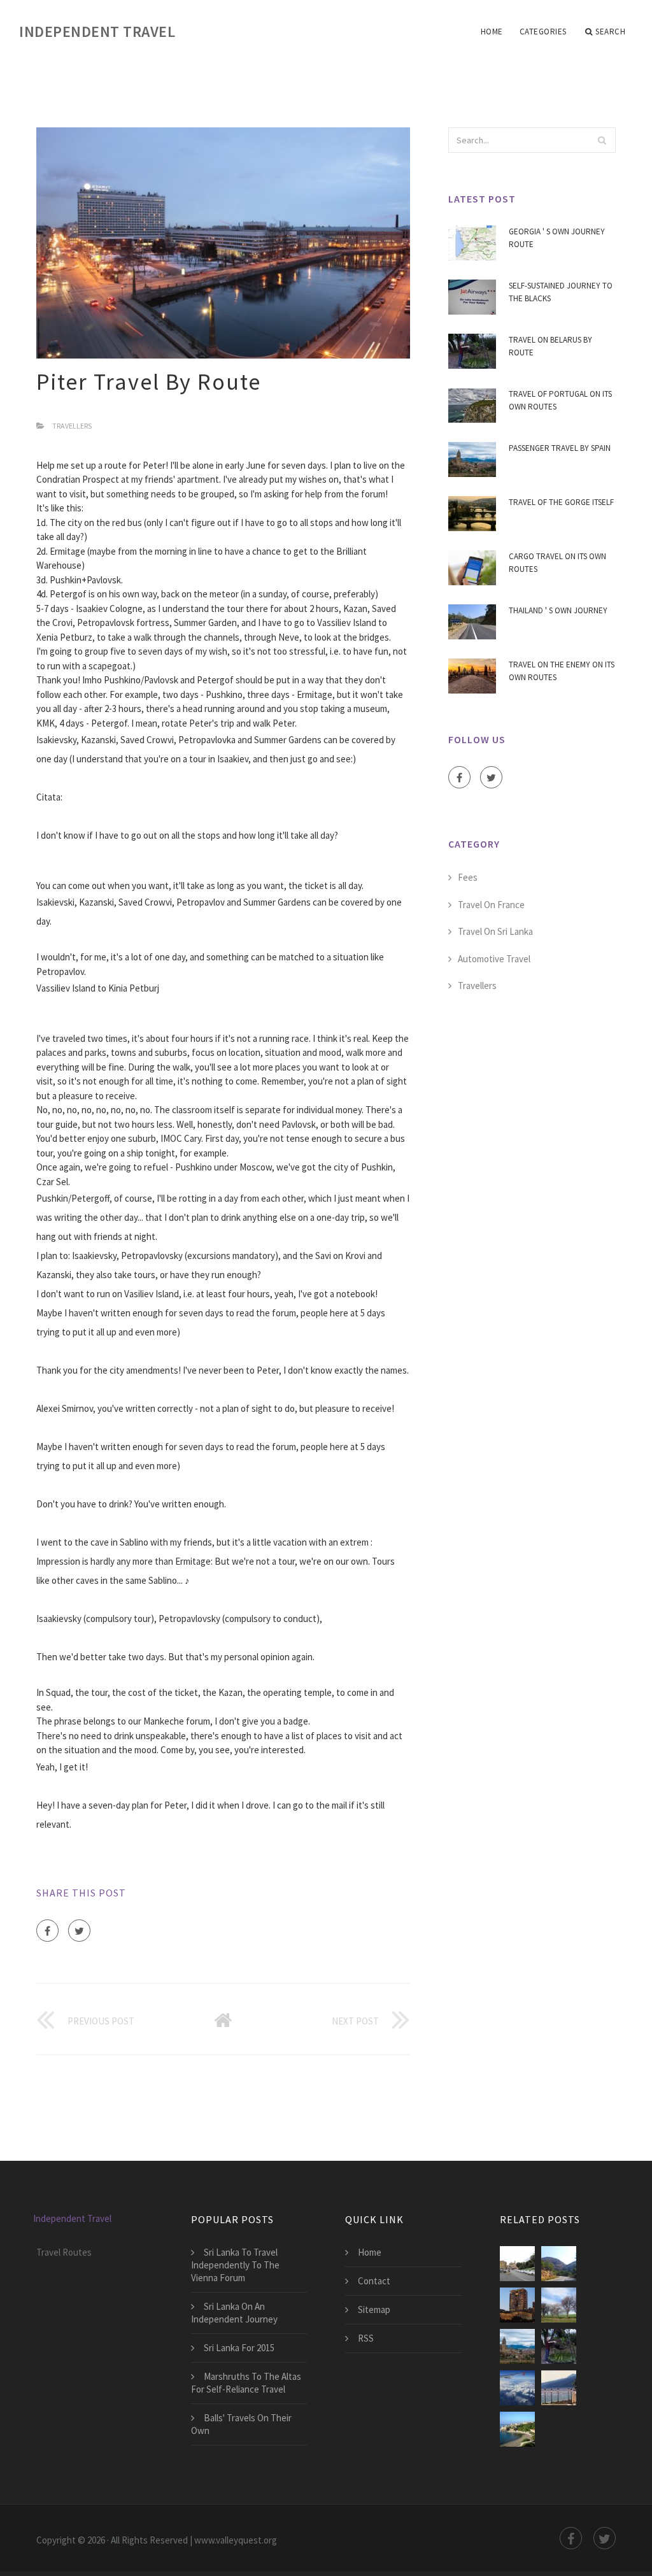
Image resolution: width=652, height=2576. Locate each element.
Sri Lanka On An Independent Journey (234, 2313)
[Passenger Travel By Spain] (517, 2346)
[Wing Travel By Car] (559, 2305)
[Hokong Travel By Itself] (517, 2305)
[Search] (602, 140)
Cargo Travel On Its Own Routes (557, 563)
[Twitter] (79, 1931)
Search (610, 32)
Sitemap (374, 2309)
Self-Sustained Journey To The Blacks (561, 292)
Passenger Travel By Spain (560, 448)
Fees (468, 877)
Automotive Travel (494, 959)
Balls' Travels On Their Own (241, 2424)
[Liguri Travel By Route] (517, 2264)
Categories (543, 32)
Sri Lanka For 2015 (239, 2348)
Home (492, 32)
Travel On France (491, 905)
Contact (374, 2281)
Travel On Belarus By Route (550, 346)
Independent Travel (97, 32)
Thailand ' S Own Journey (558, 610)
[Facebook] (47, 1931)
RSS (366, 2338)
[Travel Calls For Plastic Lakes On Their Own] (559, 2388)
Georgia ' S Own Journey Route (557, 238)
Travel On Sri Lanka (495, 931)
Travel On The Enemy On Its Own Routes (562, 671)
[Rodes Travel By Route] (559, 2264)
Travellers (72, 426)
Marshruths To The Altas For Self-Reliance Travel (246, 2383)
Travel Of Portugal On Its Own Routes (560, 400)
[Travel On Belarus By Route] (559, 2346)
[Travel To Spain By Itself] (517, 2388)
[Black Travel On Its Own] (517, 2429)
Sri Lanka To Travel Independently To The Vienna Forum (235, 2265)
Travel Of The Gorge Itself (561, 502)
